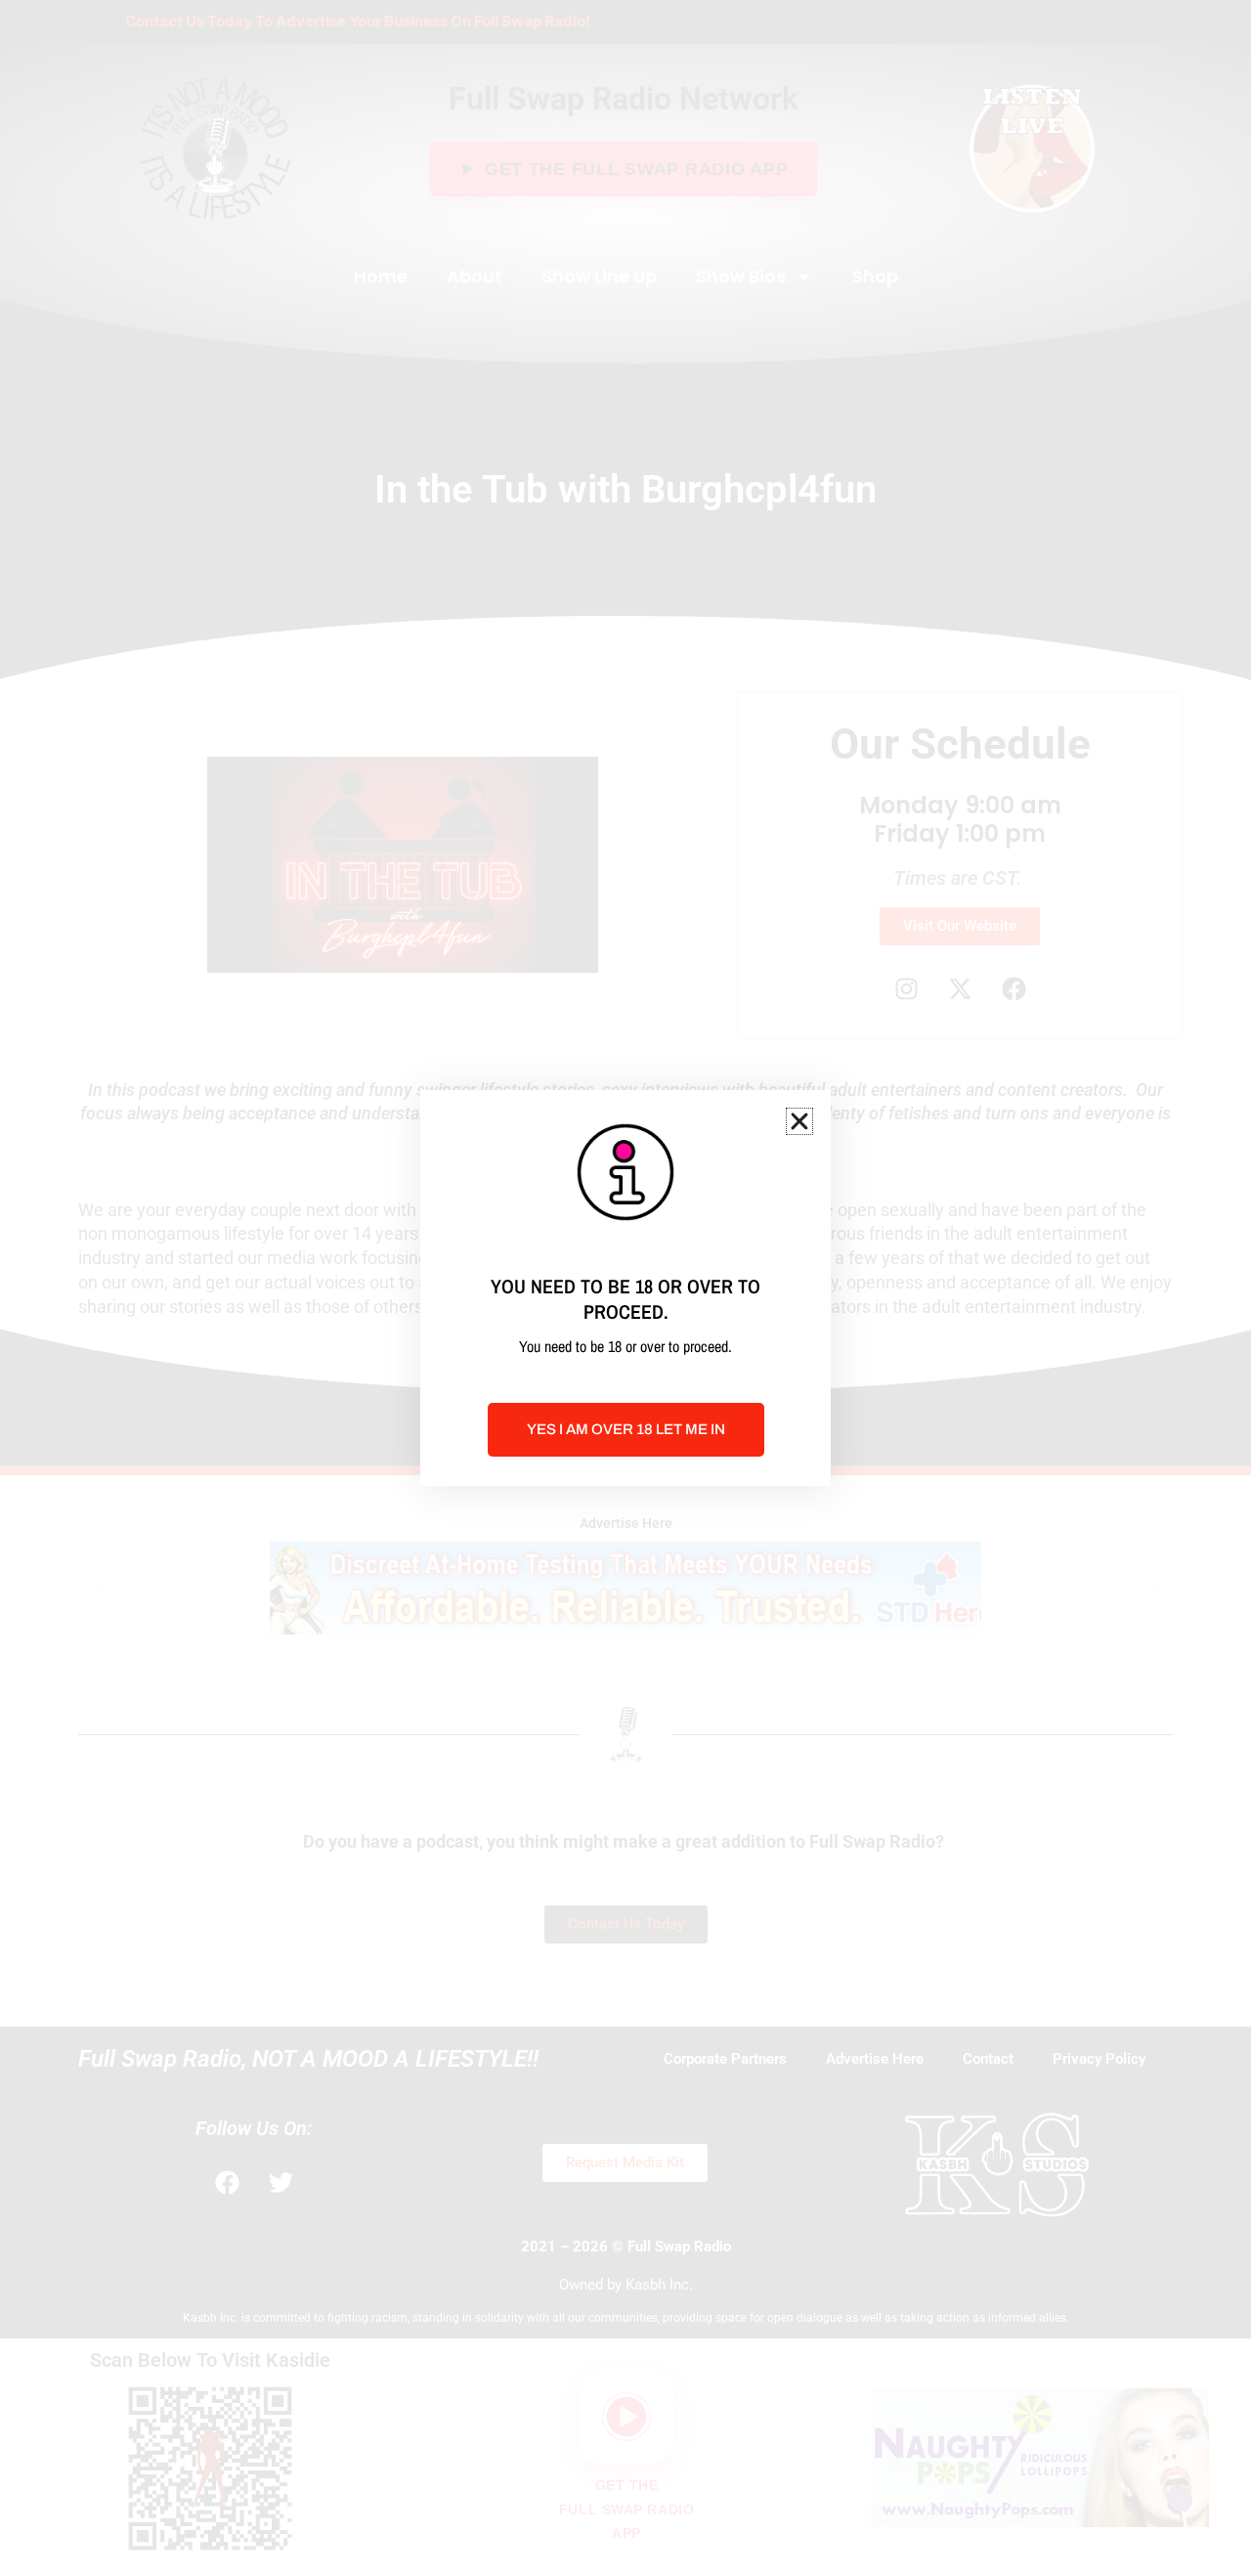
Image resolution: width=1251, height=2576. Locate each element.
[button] (799, 1121)
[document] (625, 1288)
